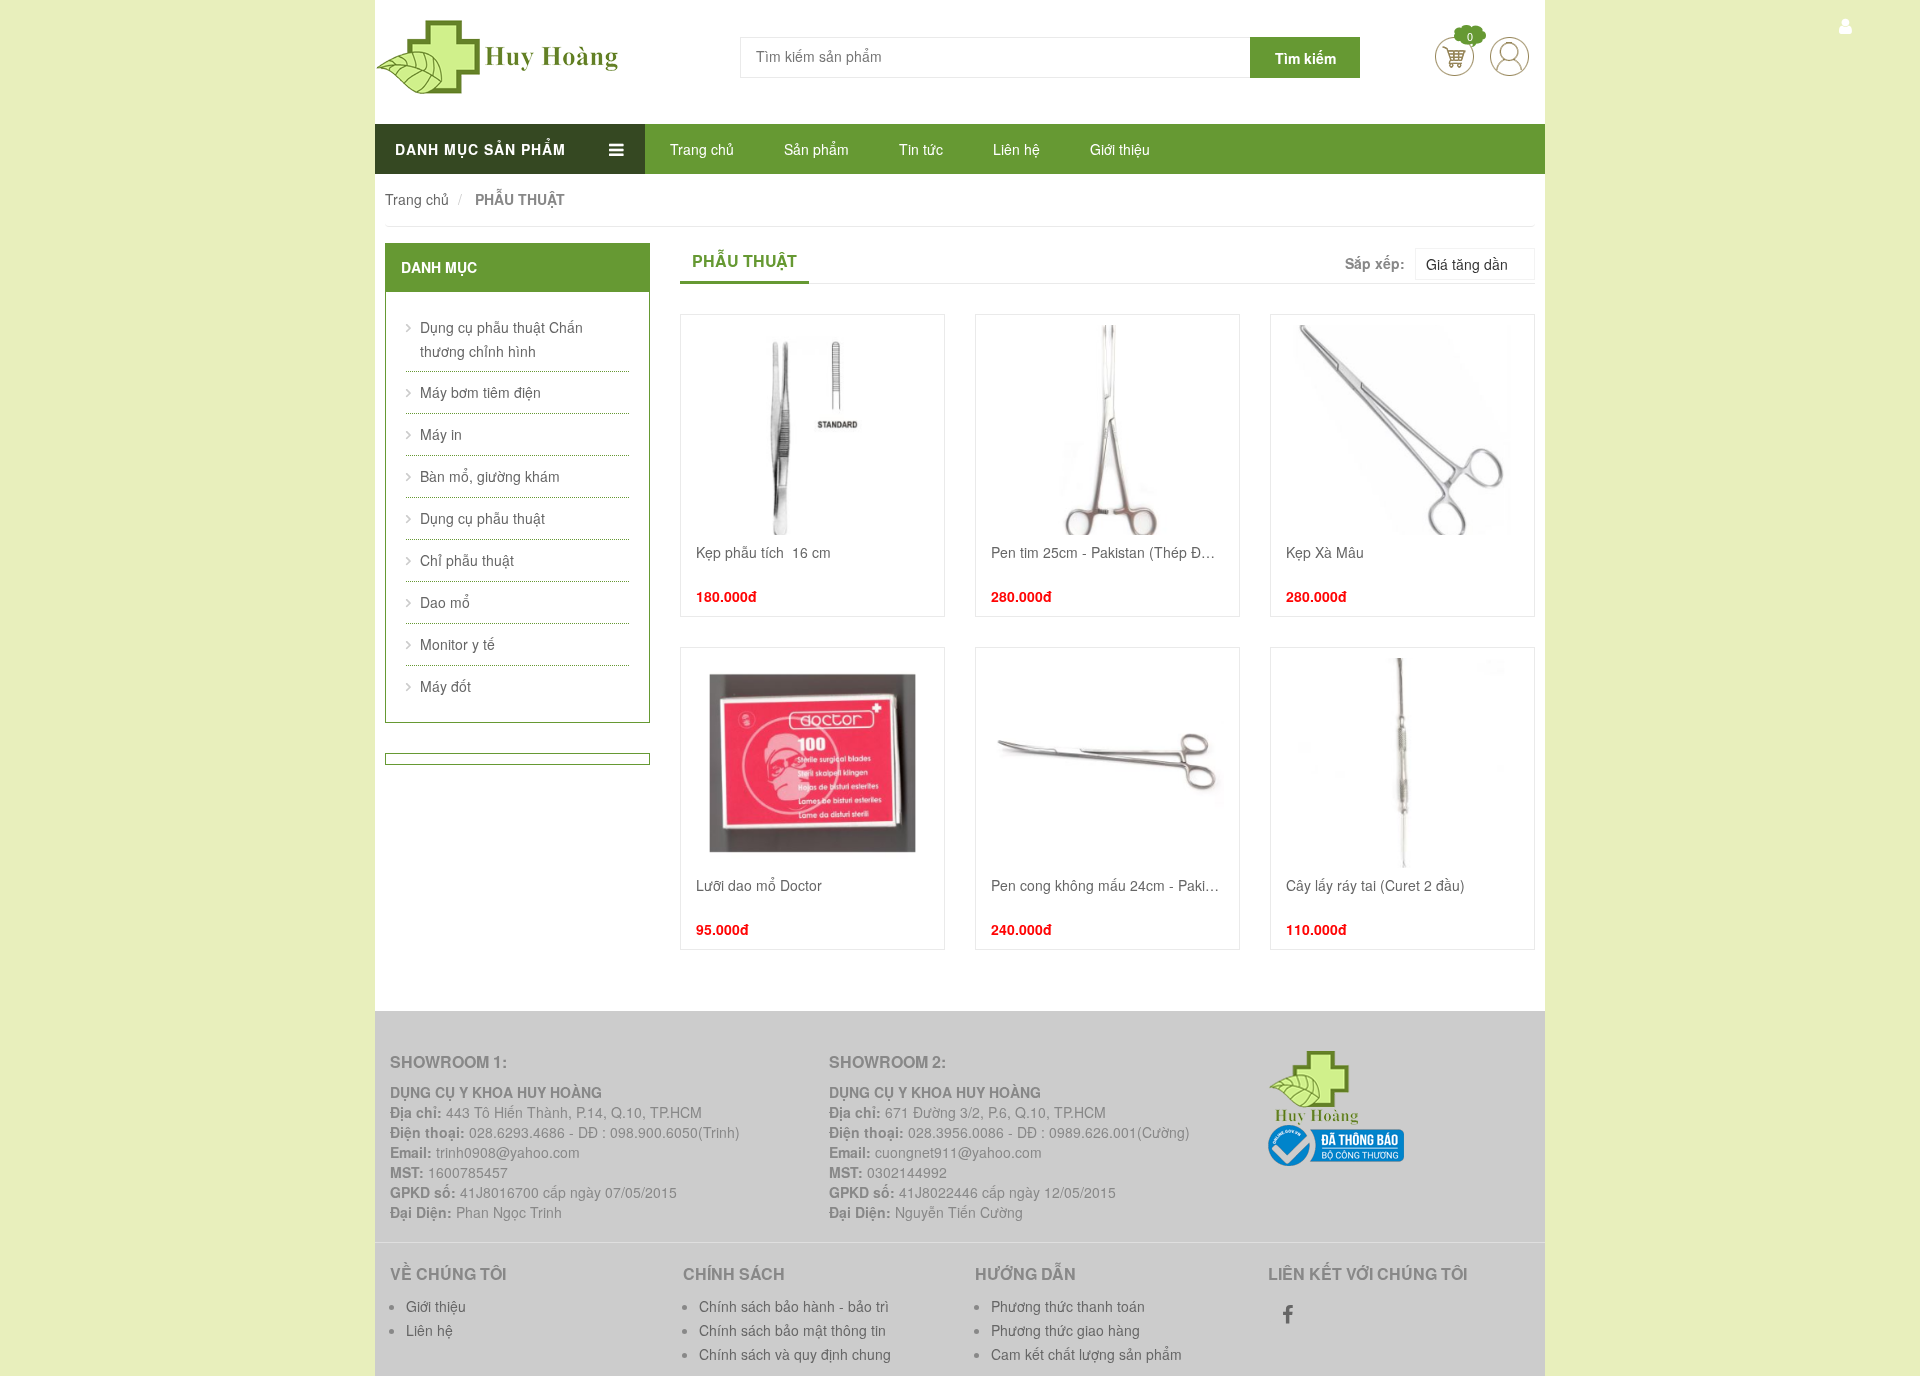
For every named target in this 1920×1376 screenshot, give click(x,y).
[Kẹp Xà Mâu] (1402, 430)
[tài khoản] (1845, 25)
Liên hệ (1016, 149)
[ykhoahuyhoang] (1316, 1086)
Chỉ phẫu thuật (467, 560)
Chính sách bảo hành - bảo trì (794, 1306)
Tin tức (921, 149)
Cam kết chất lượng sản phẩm (1086, 1354)
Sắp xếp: (1375, 263)
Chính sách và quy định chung (795, 1354)
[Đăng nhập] (1509, 56)
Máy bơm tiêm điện (480, 392)
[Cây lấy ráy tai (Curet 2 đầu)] (1402, 763)
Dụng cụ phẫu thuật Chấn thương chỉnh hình (501, 339)
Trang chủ (702, 149)
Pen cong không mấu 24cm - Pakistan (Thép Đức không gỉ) (1107, 885)
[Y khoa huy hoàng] (498, 55)
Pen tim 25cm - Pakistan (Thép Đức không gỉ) (1107, 552)
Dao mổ (445, 602)
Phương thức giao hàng (1065, 1330)
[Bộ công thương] (1336, 1143)
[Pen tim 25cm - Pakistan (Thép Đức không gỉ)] (1107, 430)
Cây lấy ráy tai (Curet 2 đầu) (1375, 885)
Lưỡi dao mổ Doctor (759, 885)
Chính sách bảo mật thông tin (792, 1330)
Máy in (441, 434)
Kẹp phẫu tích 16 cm (763, 552)
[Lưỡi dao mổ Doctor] (812, 763)
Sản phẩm (816, 149)
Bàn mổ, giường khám (490, 476)
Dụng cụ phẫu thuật (482, 518)
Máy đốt (445, 686)
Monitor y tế (457, 644)
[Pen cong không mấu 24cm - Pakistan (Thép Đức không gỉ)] (1107, 763)
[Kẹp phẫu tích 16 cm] (812, 430)
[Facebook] (1288, 1314)
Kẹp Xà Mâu (1325, 552)
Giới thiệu (1120, 149)
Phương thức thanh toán (1068, 1306)
